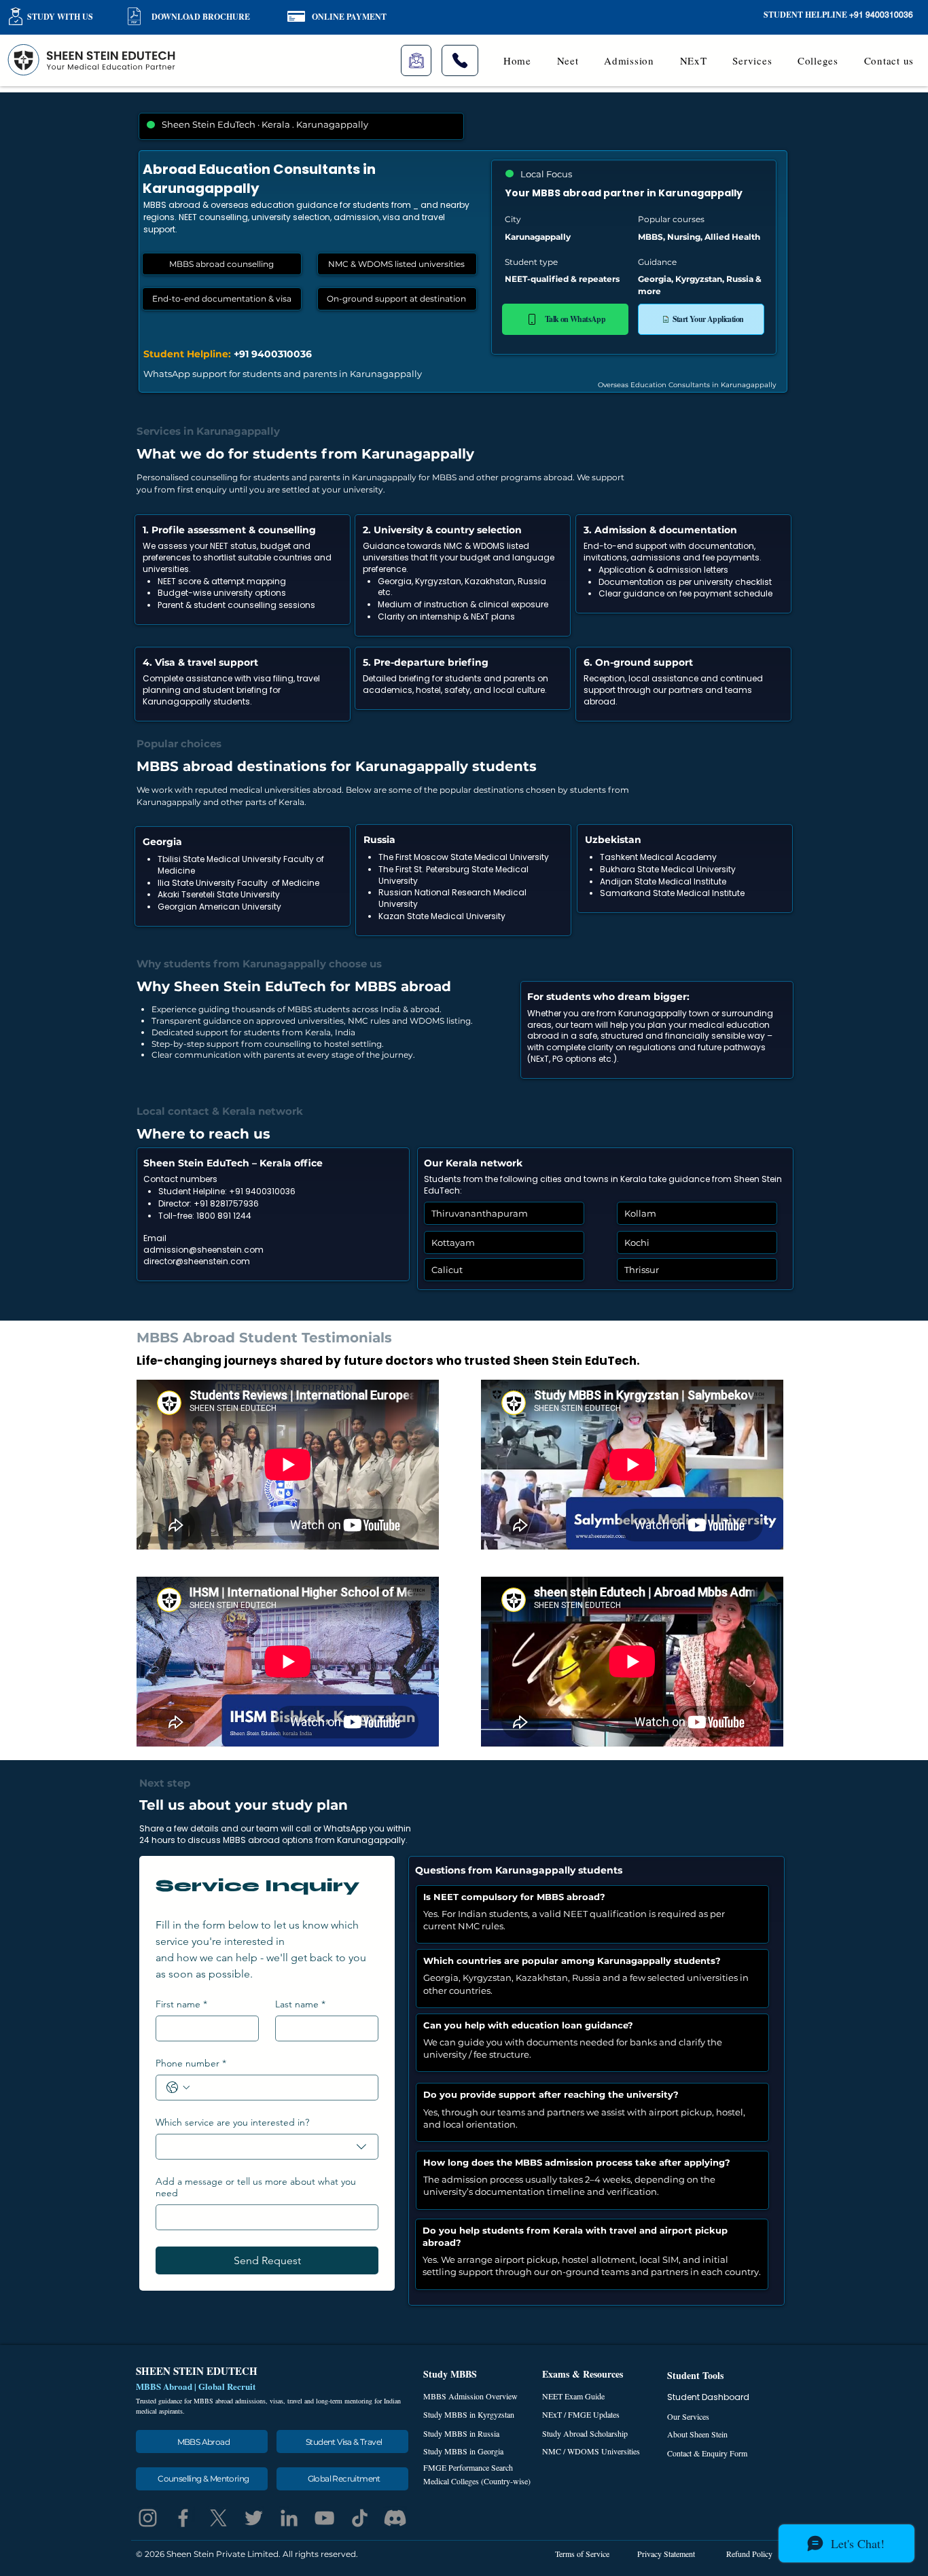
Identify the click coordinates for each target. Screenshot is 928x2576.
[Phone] (460, 60)
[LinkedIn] (289, 2518)
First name (181, 2004)
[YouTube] (324, 2518)
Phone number (191, 2063)
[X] (218, 2518)
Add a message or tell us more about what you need (256, 2187)
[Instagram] (148, 2518)
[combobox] (267, 2147)
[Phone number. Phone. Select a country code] (178, 2088)
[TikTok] (360, 2518)
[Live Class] (416, 60)
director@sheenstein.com (197, 1261)
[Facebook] (183, 2518)
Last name (300, 2004)
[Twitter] (254, 2518)
